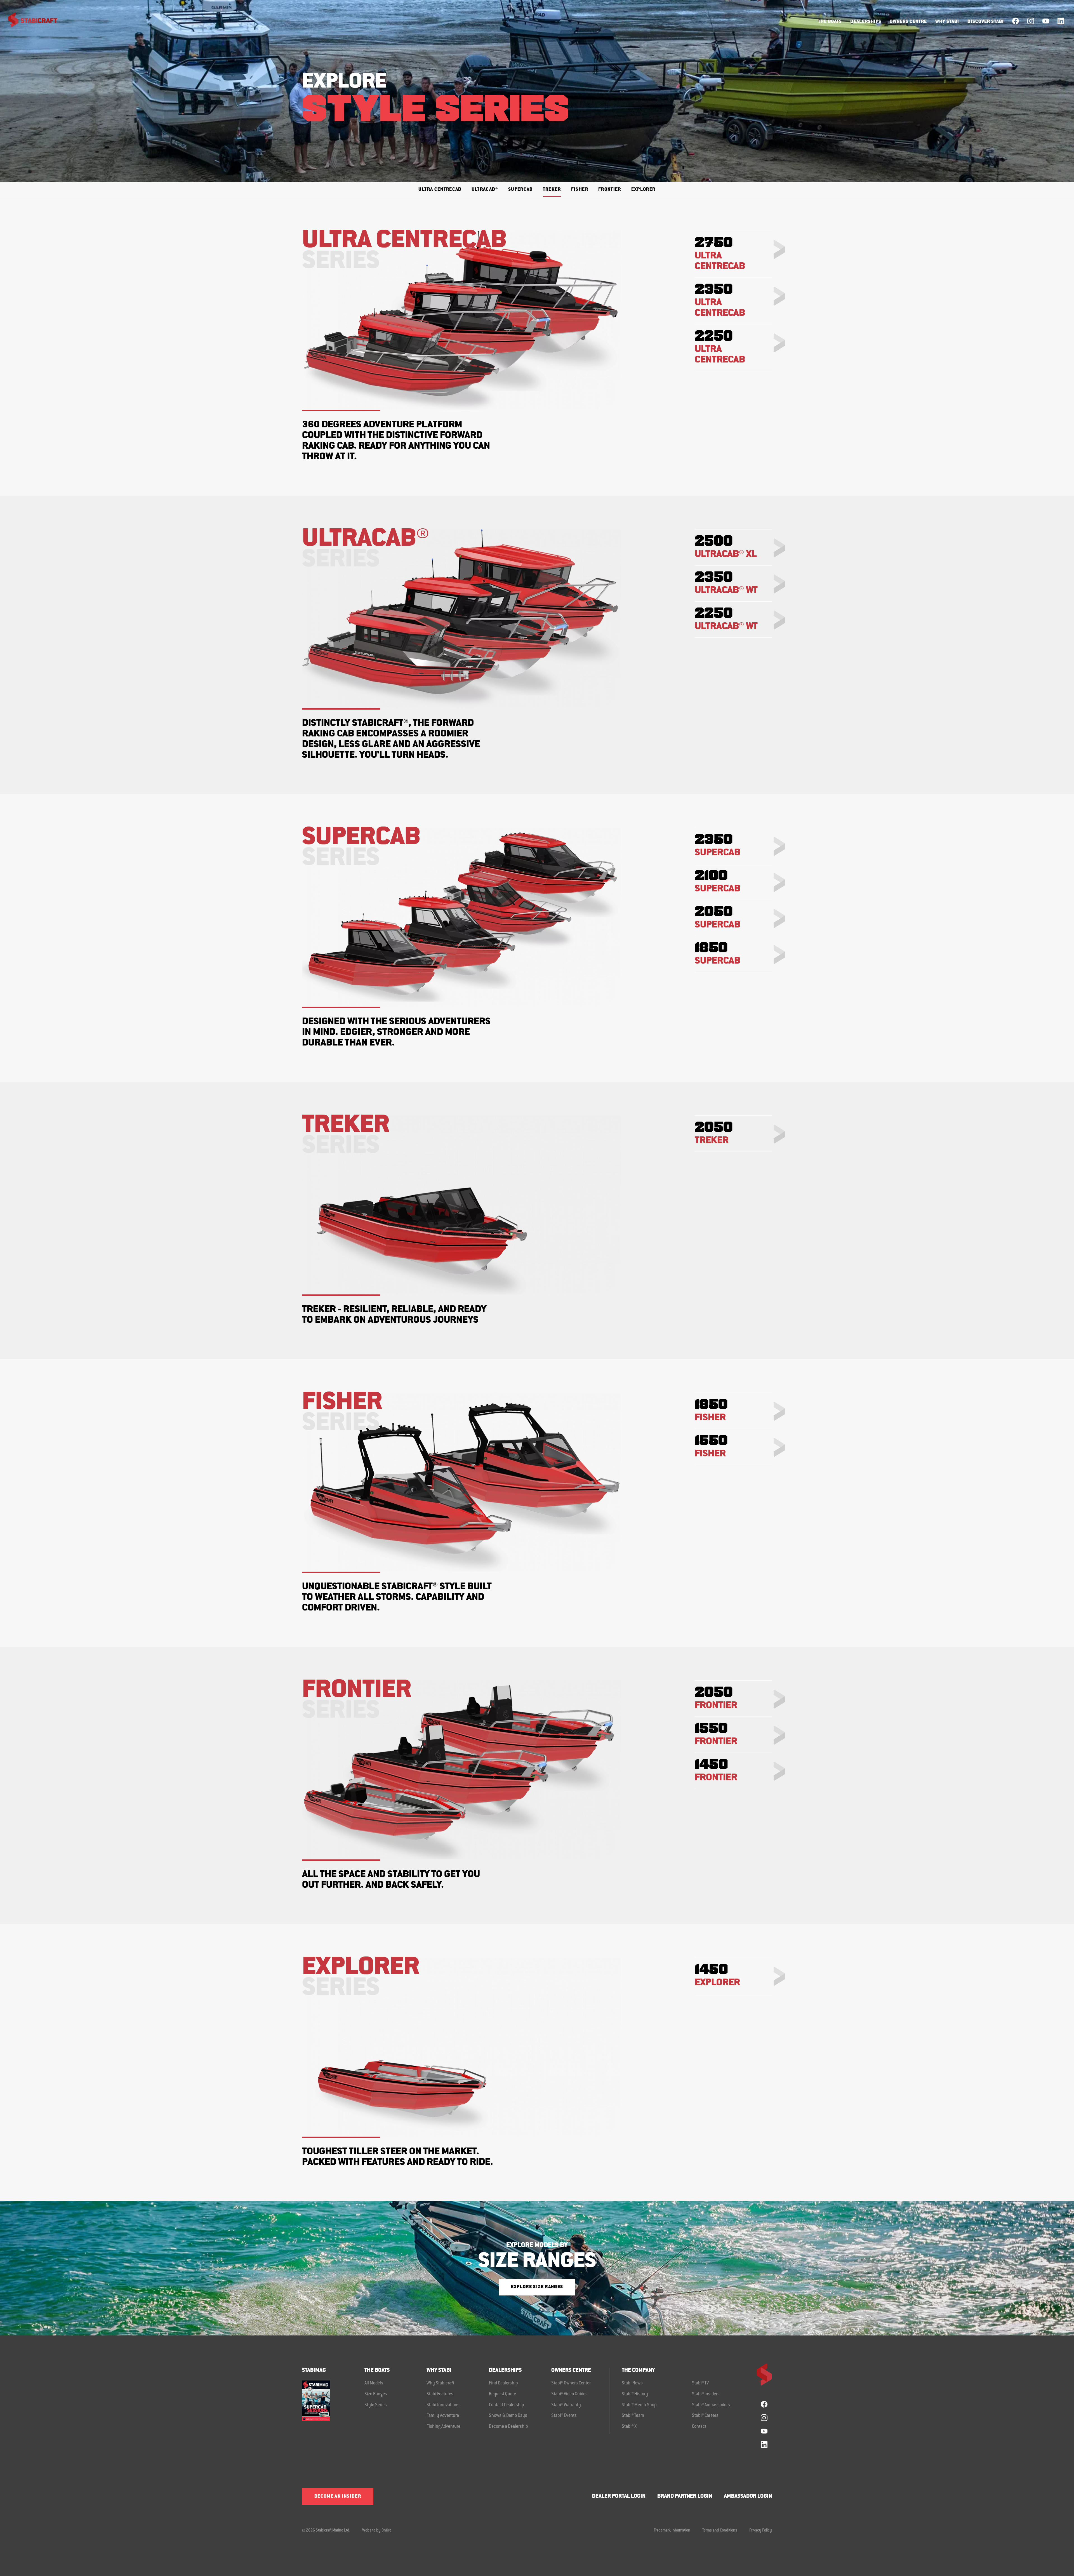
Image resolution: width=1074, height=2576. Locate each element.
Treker (552, 190)
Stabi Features (440, 2394)
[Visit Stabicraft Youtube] (1046, 21)
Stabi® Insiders (706, 2394)
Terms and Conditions (720, 2531)
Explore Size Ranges (537, 2287)
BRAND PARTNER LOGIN (685, 2496)
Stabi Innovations (443, 2405)
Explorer (643, 190)
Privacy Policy (761, 2531)
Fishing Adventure (443, 2427)
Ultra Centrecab (440, 190)
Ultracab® (485, 190)
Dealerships (866, 22)
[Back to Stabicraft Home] (29, 21)
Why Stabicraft (440, 2383)
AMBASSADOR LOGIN (748, 2496)
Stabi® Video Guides (569, 2394)
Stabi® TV (700, 2383)
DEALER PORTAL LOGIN (619, 2496)
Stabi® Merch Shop (639, 2405)
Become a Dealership (508, 2427)
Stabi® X (629, 2427)
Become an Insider (338, 2497)
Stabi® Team (633, 2416)
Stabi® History (635, 2394)
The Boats (830, 22)
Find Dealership (503, 2383)
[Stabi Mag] (333, 2400)
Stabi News (632, 2383)
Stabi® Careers (705, 2416)
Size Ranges (376, 2394)
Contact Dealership (507, 2405)
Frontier (610, 190)
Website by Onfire (377, 2531)
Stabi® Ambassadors (711, 2405)
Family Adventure (443, 2416)
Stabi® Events (564, 2416)
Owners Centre (908, 22)
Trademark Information (672, 2531)
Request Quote (502, 2394)
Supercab (520, 190)
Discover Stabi (986, 22)
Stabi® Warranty (566, 2405)
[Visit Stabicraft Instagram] (1031, 21)
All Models (374, 2383)
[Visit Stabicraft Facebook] (1016, 21)
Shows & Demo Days (508, 2416)
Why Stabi (947, 22)
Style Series (376, 2405)
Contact (699, 2427)
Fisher (580, 190)
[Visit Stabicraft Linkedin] (1061, 21)
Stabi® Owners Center (571, 2383)
